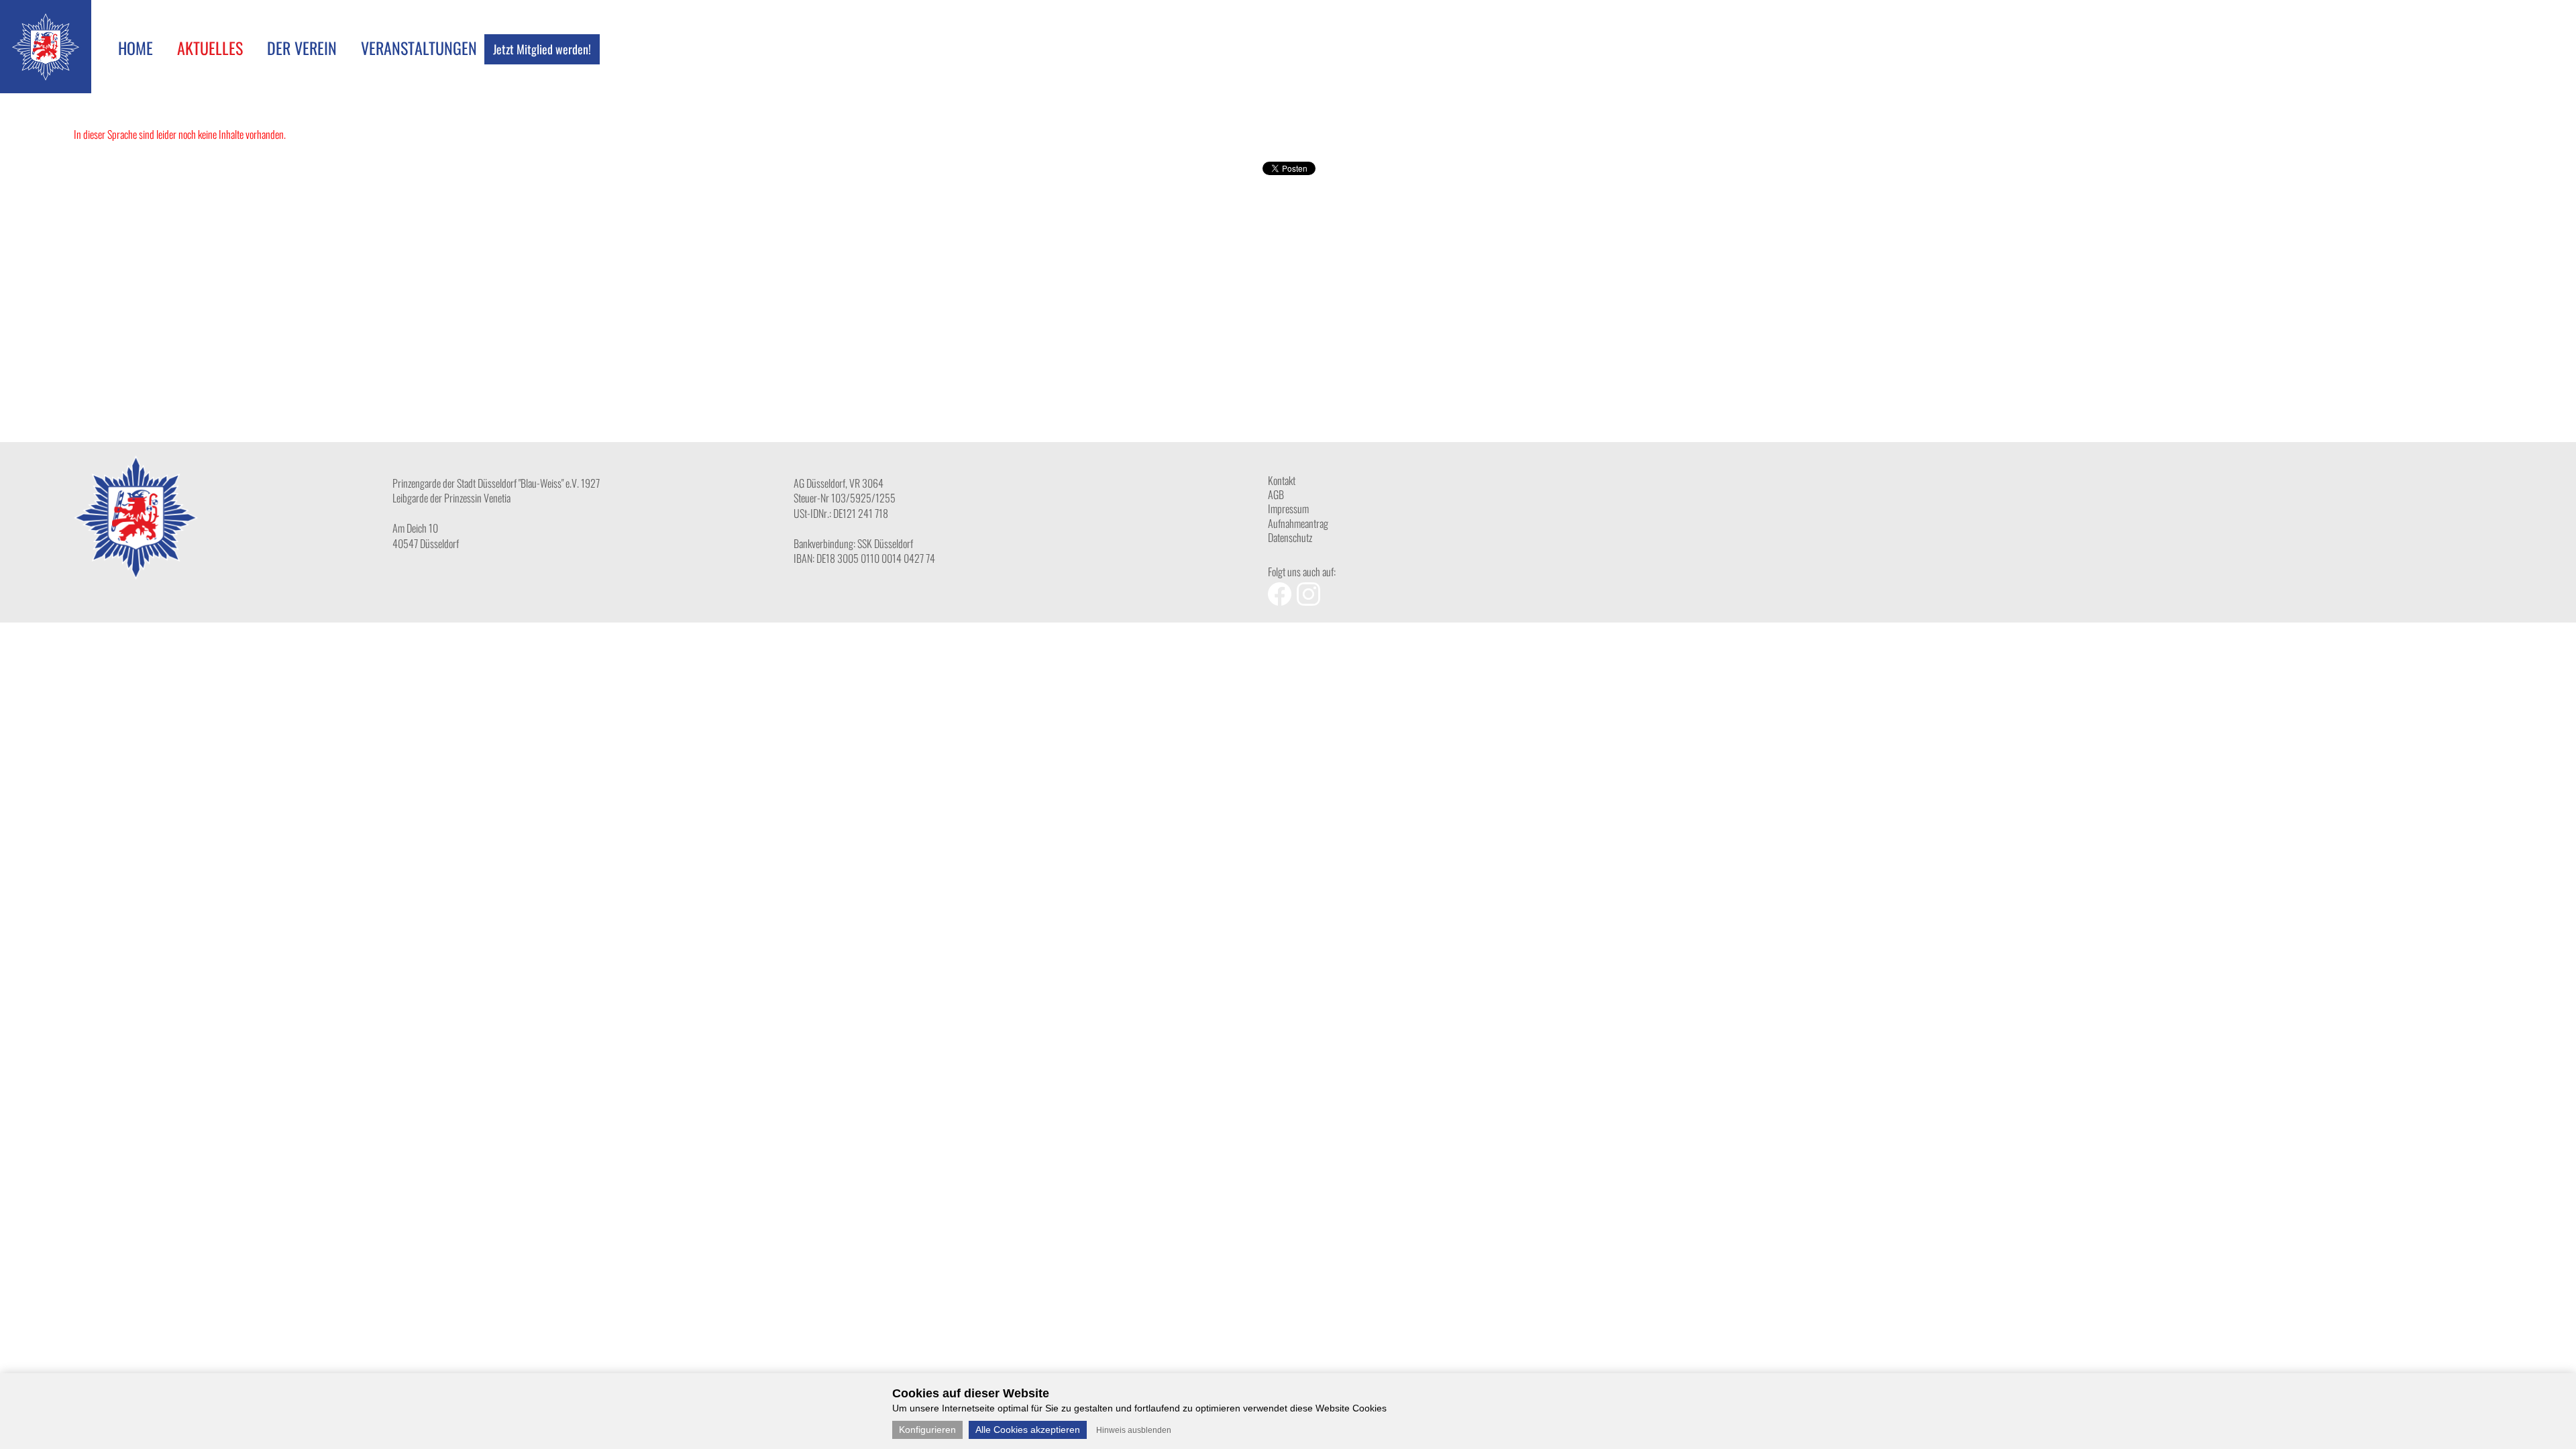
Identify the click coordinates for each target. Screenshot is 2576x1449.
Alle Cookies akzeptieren (1028, 1430)
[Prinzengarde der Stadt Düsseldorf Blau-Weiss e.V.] (46, 76)
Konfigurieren (927, 1430)
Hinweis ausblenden (1134, 1430)
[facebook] (1282, 601)
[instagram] (1310, 601)
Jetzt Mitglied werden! (542, 49)
